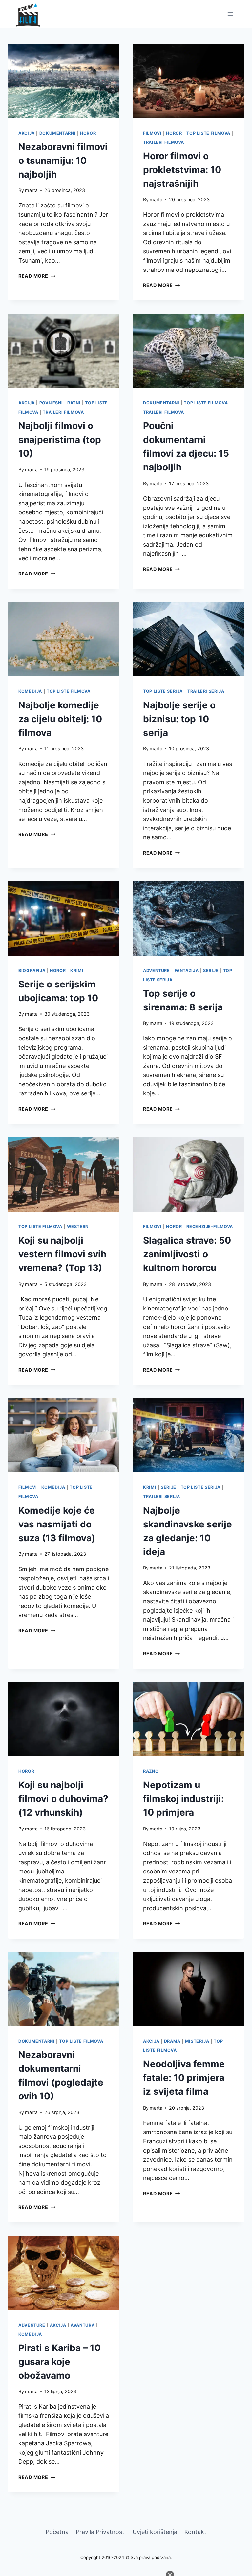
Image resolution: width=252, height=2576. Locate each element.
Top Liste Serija (163, 691)
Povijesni (51, 403)
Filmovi (152, 133)
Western (78, 1227)
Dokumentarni (58, 133)
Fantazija (187, 971)
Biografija (32, 971)
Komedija (30, 691)
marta (31, 190)
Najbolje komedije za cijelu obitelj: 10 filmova (60, 719)
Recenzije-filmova (210, 1227)
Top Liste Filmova (208, 133)
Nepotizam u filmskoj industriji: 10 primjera (183, 1799)
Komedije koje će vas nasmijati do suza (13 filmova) (57, 1524)
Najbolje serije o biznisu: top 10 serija (179, 719)
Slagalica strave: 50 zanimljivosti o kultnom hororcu (187, 1254)
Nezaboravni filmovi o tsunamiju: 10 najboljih (63, 161)
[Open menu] (230, 14)
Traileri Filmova (164, 142)
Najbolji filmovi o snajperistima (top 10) (60, 440)
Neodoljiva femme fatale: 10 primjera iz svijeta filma (184, 2078)
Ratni (74, 403)
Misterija (197, 2041)
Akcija (27, 133)
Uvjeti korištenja (155, 2532)
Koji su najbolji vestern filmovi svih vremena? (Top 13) (62, 1254)
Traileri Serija (206, 691)
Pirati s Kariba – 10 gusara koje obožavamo (60, 2362)
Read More (37, 276)
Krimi (77, 971)
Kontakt (195, 2532)
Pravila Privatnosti (101, 2532)
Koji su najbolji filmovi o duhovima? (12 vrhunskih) (63, 1799)
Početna (57, 2532)
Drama (172, 2041)
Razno (151, 1771)
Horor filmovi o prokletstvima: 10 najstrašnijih (182, 170)
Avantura (83, 2325)
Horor (88, 133)
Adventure (157, 971)
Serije (211, 971)
